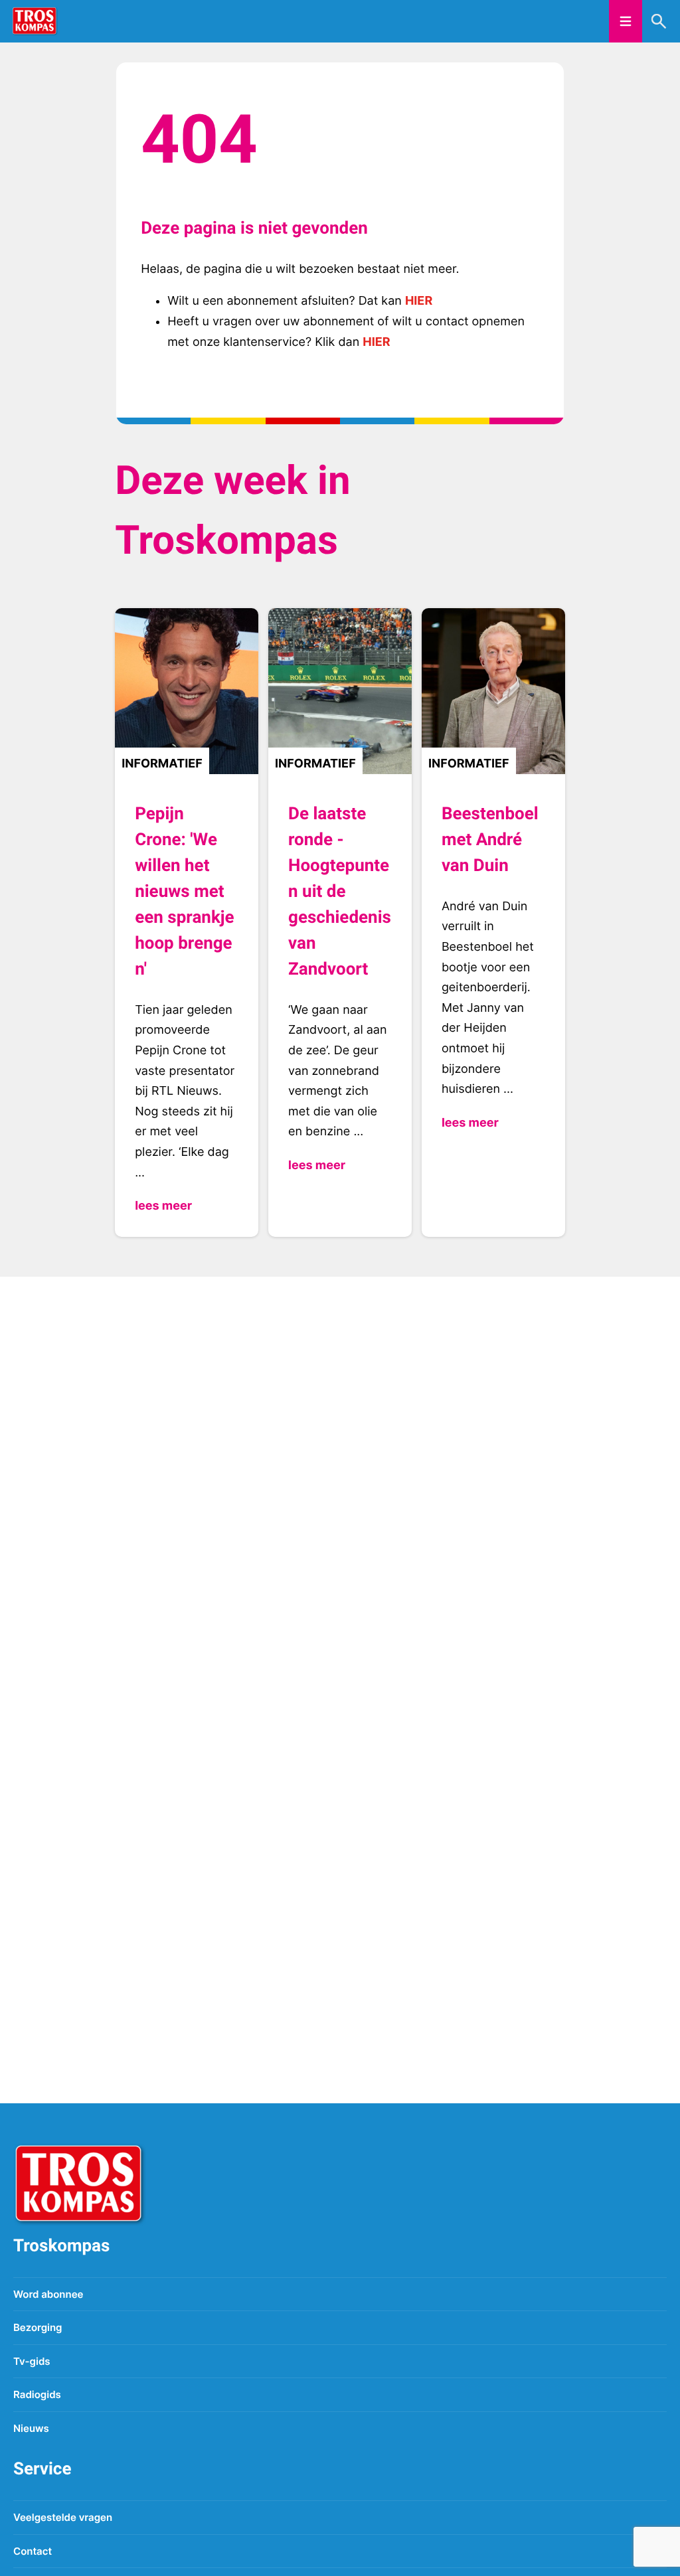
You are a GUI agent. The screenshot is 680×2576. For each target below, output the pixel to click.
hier (419, 301)
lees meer (163, 1206)
